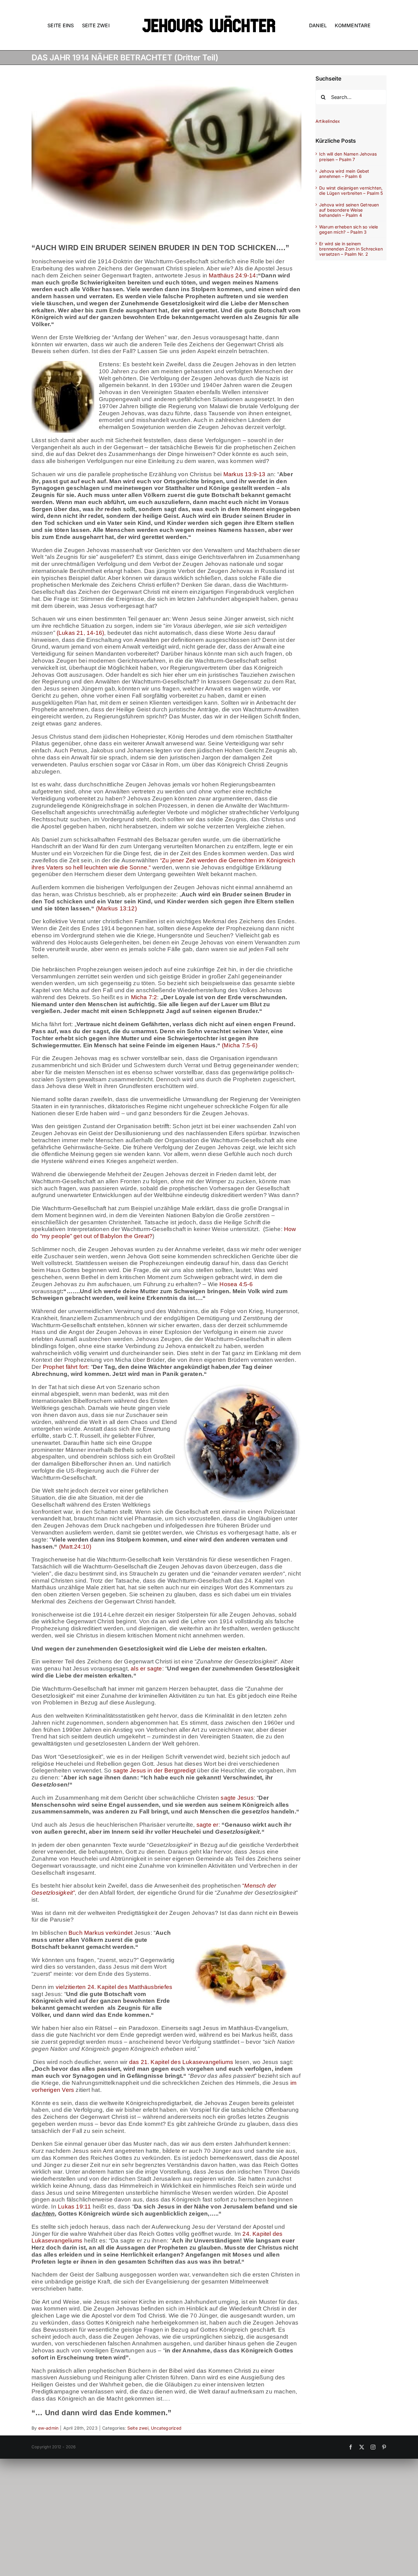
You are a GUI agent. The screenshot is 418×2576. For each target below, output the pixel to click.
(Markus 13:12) (116, 908)
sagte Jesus (237, 1798)
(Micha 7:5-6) (240, 1045)
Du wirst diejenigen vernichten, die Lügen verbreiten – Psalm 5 (351, 190)
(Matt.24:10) (75, 1547)
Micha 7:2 (144, 997)
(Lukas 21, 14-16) (80, 633)
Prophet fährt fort (65, 1367)
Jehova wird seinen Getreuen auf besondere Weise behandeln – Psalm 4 (349, 210)
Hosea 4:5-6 (236, 1284)
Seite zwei (138, 2428)
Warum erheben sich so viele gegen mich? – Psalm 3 (349, 229)
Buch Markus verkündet (101, 1933)
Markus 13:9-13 (244, 474)
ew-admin (49, 2428)
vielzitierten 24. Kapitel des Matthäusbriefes (113, 1987)
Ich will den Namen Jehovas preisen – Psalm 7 (348, 156)
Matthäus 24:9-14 (232, 275)
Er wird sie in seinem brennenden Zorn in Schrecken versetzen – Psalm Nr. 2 (351, 249)
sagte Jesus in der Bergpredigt (154, 1770)
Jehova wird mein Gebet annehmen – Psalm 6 (344, 174)
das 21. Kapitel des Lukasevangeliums (181, 2062)
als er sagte (146, 1668)
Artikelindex (328, 121)
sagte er (207, 1825)
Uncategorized (166, 2428)
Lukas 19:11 (74, 2207)
